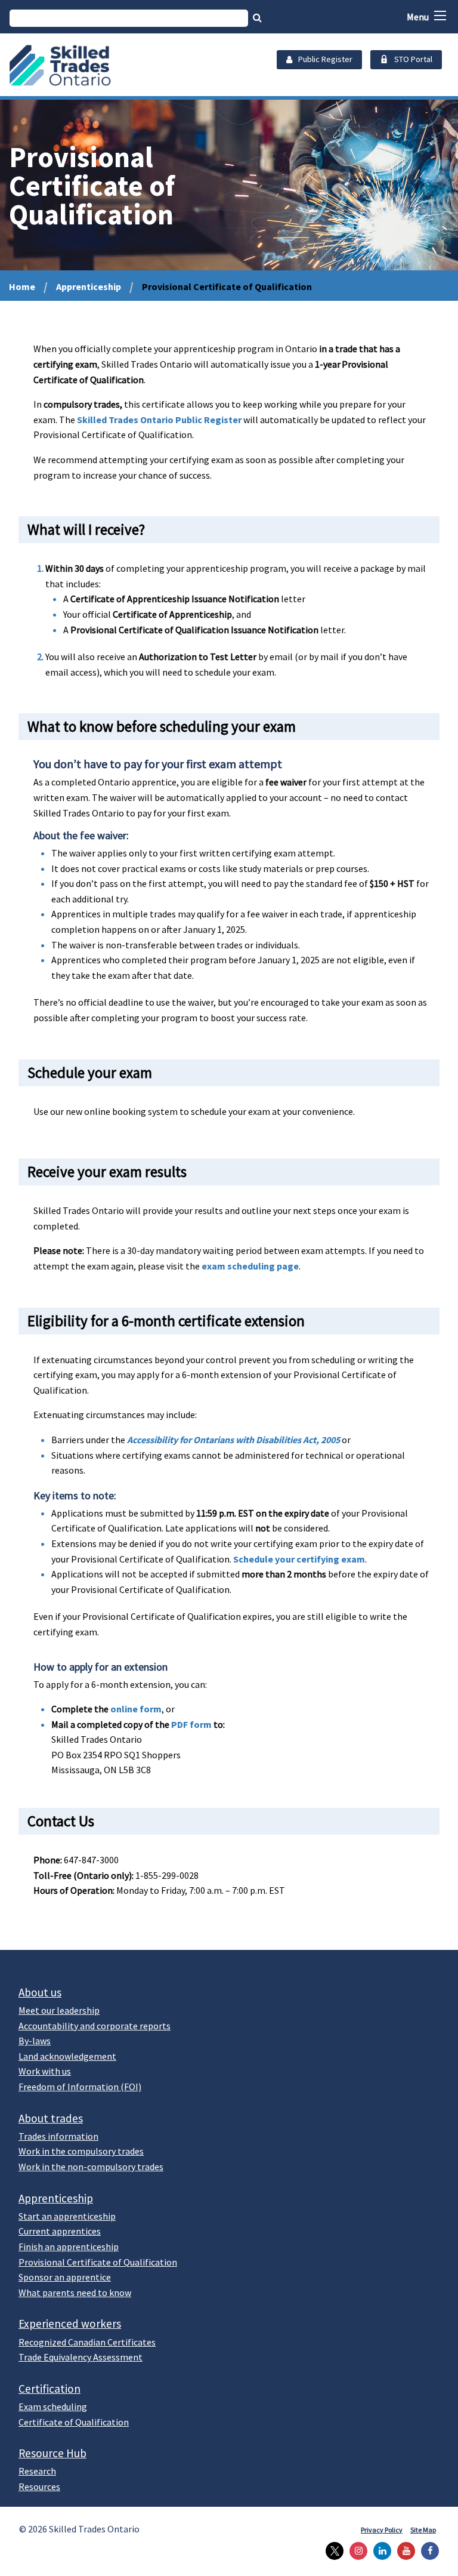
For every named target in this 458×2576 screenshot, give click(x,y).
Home (22, 286)
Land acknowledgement (67, 2056)
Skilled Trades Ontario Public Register (159, 420)
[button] (440, 16)
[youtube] (403, 2551)
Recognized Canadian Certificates (87, 2342)
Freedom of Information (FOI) (80, 2087)
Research (37, 2471)
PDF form (192, 1724)
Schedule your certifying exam (299, 1559)
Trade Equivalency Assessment (81, 2357)
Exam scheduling (53, 2406)
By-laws (35, 2041)
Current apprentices (60, 2231)
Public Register (325, 59)
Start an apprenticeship (67, 2216)
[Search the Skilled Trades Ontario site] (257, 17)
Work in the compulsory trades (81, 2151)
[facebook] (427, 2551)
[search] (129, 18)
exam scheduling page (250, 1266)
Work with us (45, 2071)
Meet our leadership (59, 2010)
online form (136, 1709)
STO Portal (413, 59)
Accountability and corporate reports (95, 2026)
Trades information (58, 2136)
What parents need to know (75, 2292)
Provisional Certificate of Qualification (98, 2262)
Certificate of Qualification (74, 2422)
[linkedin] (379, 2551)
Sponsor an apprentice (65, 2277)
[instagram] (355, 2551)
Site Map (423, 2530)
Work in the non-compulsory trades (91, 2167)
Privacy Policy (382, 2530)
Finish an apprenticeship (69, 2247)
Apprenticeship (89, 286)
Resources (39, 2486)
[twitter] (332, 2551)
